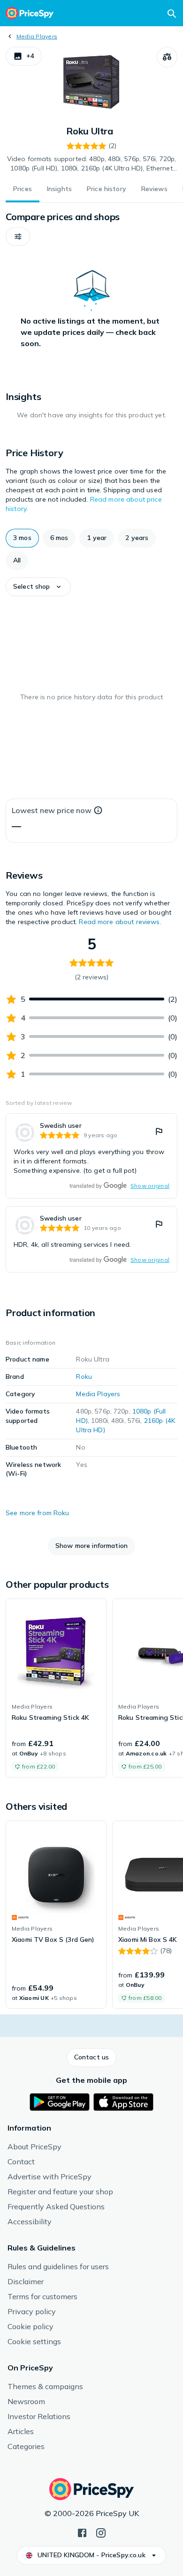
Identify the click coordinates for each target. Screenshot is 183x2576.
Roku (84, 1377)
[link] (91, 1156)
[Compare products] (167, 57)
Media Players (37, 36)
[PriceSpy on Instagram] (101, 2532)
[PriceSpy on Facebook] (82, 2532)
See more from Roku (38, 1513)
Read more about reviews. (120, 922)
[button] (24, 56)
